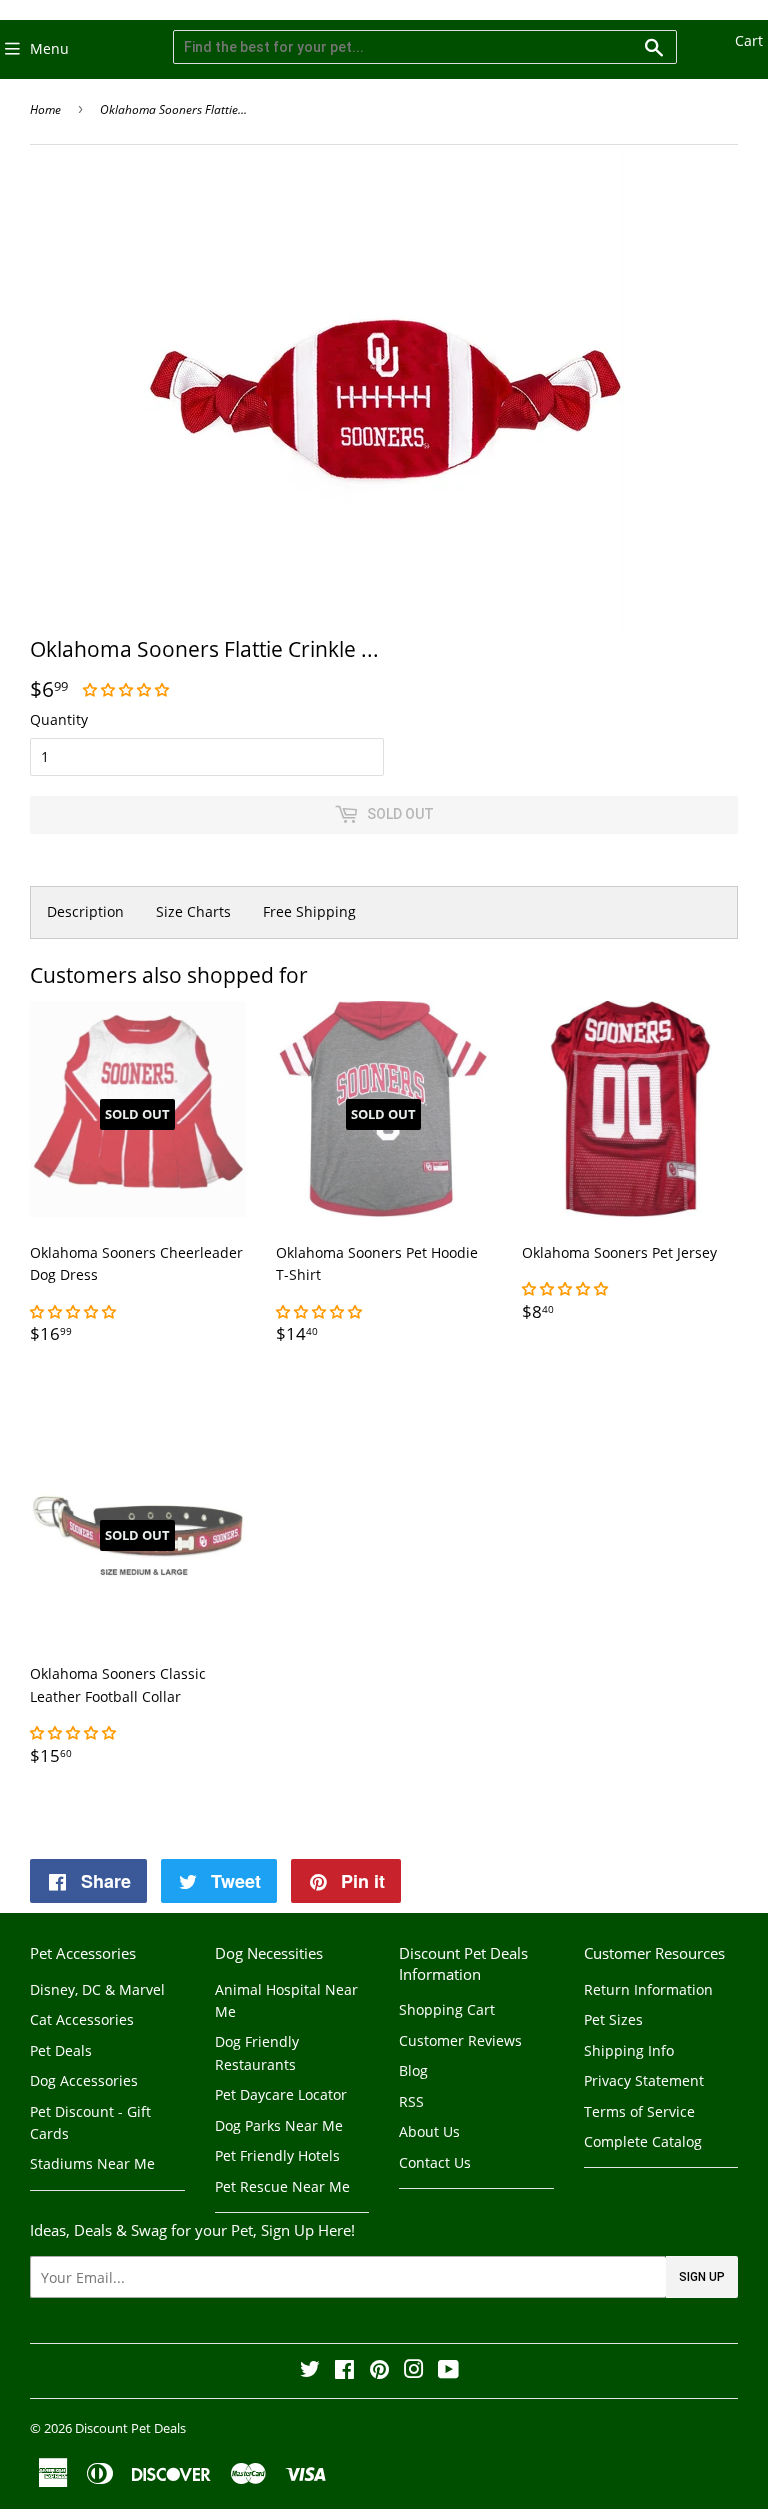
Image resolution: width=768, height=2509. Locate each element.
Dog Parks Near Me (279, 2125)
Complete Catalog (643, 2141)
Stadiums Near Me (92, 2163)
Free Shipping (309, 911)
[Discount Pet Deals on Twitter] (310, 2371)
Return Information (648, 1989)
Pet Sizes (613, 2019)
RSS (411, 2101)
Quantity (59, 719)
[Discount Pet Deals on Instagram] (414, 2371)
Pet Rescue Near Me (282, 2186)
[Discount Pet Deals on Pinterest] (379, 2371)
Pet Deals (61, 2050)
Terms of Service (639, 2111)
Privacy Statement (644, 2080)
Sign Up (702, 2277)
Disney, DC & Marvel (97, 1989)
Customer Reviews (460, 2040)
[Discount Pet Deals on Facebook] (344, 2371)
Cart (749, 40)
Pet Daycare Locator (281, 2094)
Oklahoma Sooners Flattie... (173, 109)
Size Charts (193, 911)
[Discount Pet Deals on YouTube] (448, 2371)
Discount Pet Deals (130, 2428)
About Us (429, 2131)
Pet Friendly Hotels (277, 2155)
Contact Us (435, 2162)
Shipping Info (629, 2050)
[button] (128, 689)
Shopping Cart (447, 2009)
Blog (413, 2070)
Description (85, 911)
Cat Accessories (82, 2019)
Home (45, 109)
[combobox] (425, 47)
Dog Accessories (84, 2080)
